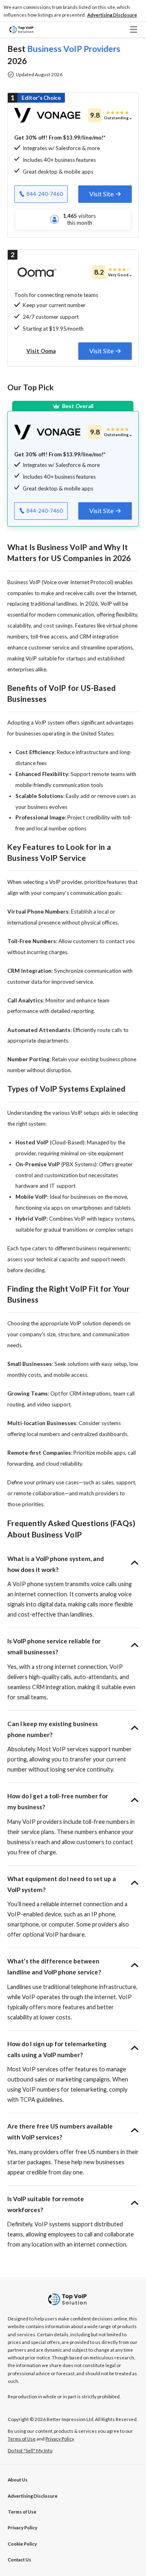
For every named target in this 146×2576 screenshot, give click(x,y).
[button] (112, 15)
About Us (18, 2480)
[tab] (105, 194)
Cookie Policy (22, 2544)
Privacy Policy (23, 2528)
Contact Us (19, 2560)
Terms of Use (22, 2512)
